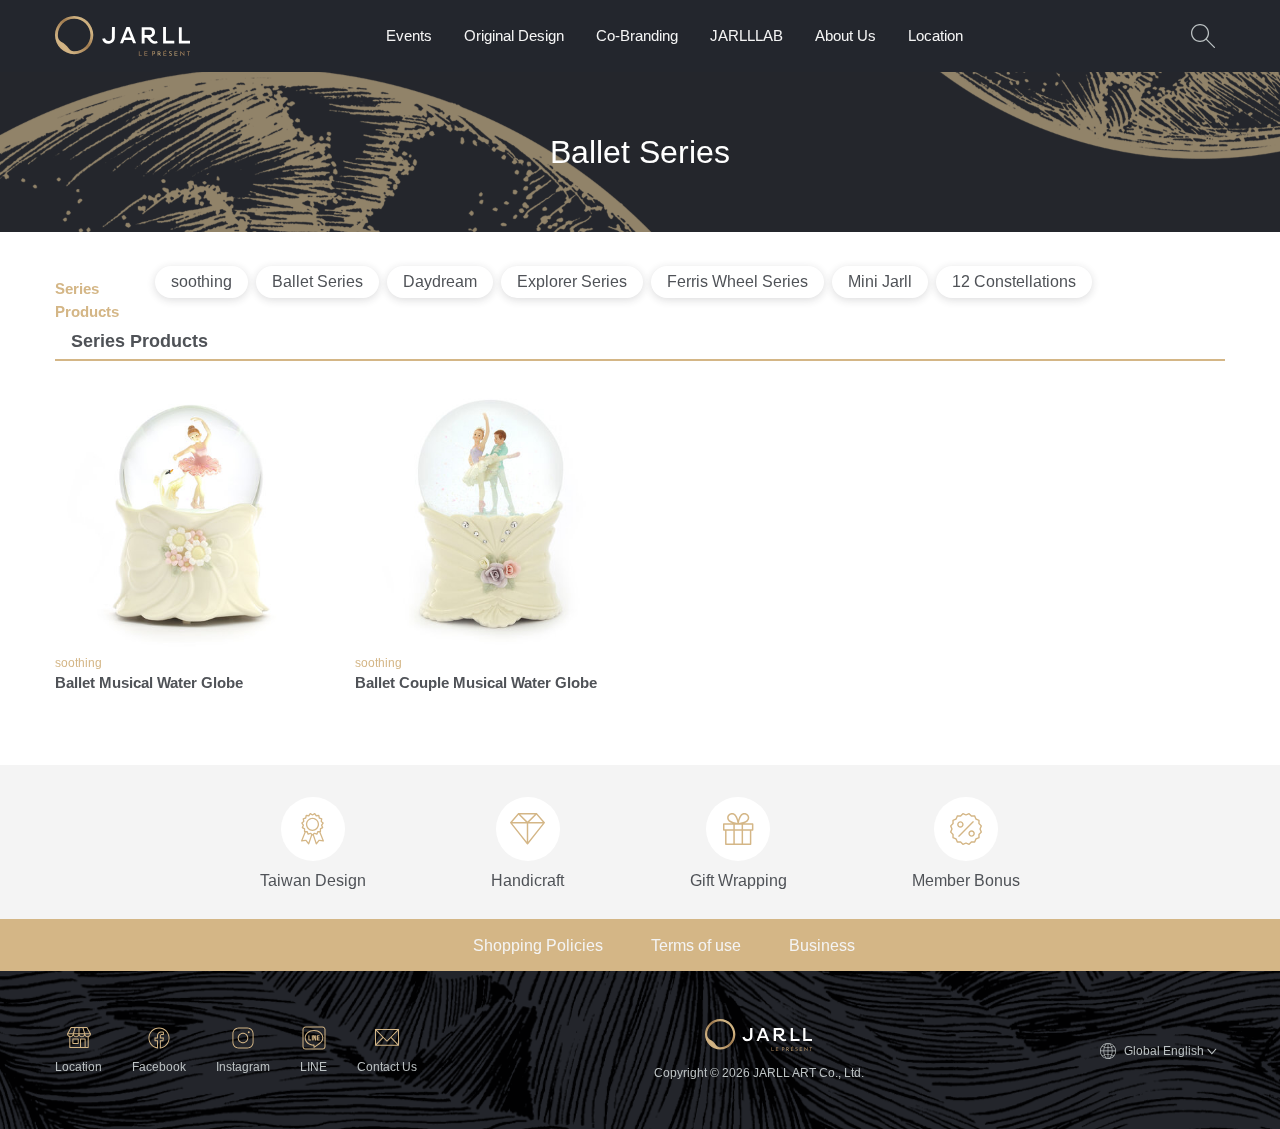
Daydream (440, 281)
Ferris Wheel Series (737, 281)
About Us (845, 35)
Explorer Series (572, 281)
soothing (201, 281)
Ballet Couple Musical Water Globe (476, 682)
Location (935, 35)
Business (822, 945)
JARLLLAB (746, 35)
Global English (1164, 1051)
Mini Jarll (880, 281)
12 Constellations (1014, 281)
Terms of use (696, 945)
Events (409, 35)
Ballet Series (317, 281)
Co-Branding (637, 35)
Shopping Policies (538, 945)
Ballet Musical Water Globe (149, 682)
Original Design (514, 35)
